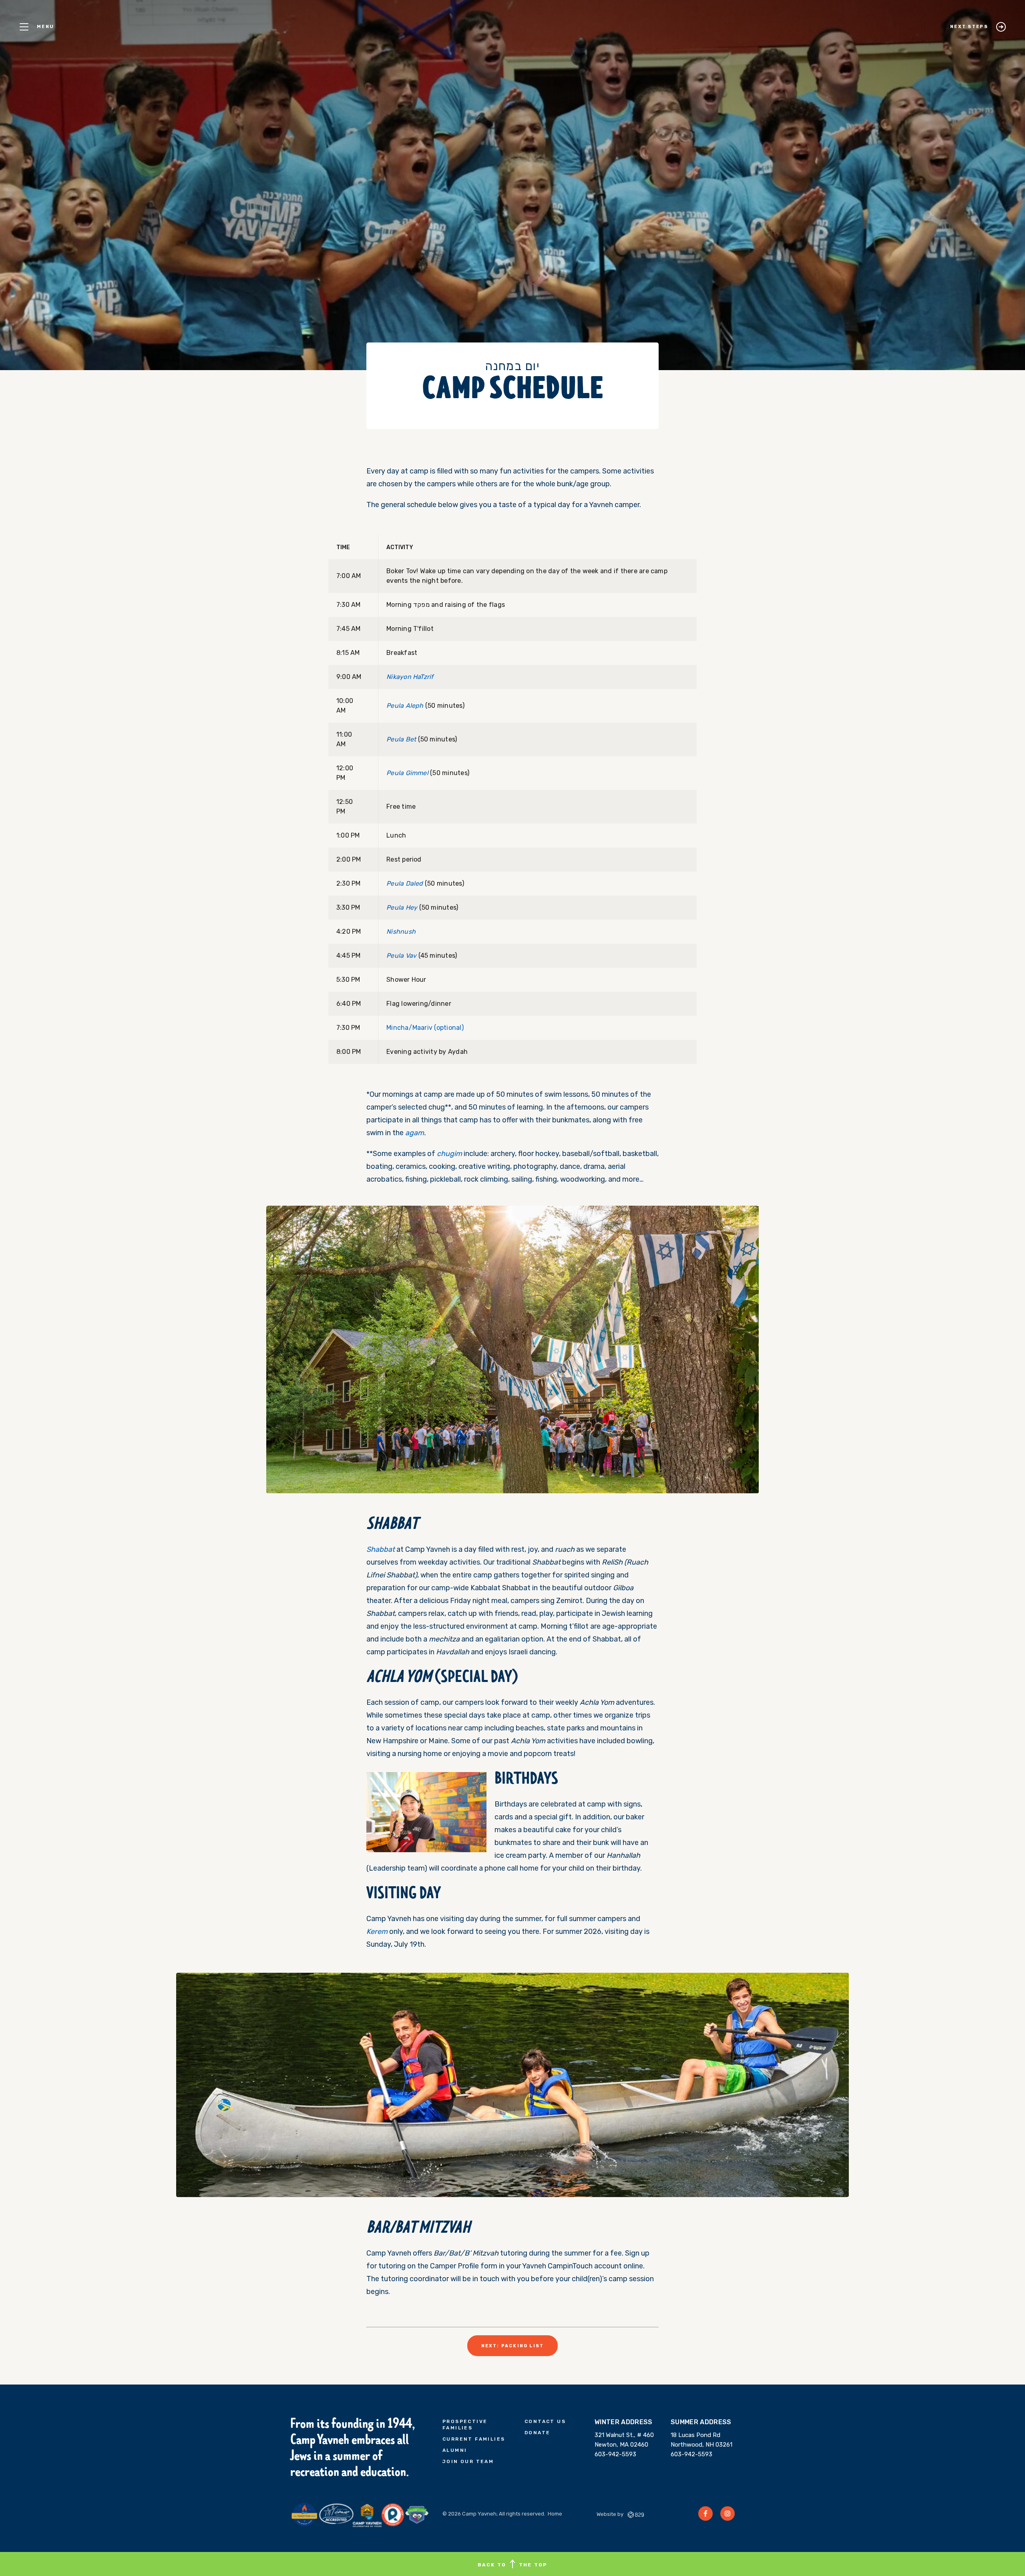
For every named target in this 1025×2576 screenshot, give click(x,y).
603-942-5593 (615, 2454)
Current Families (474, 2439)
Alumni (455, 2450)
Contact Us (545, 2421)
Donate (537, 2433)
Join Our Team (468, 2461)
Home (555, 2514)
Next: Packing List (513, 2346)
